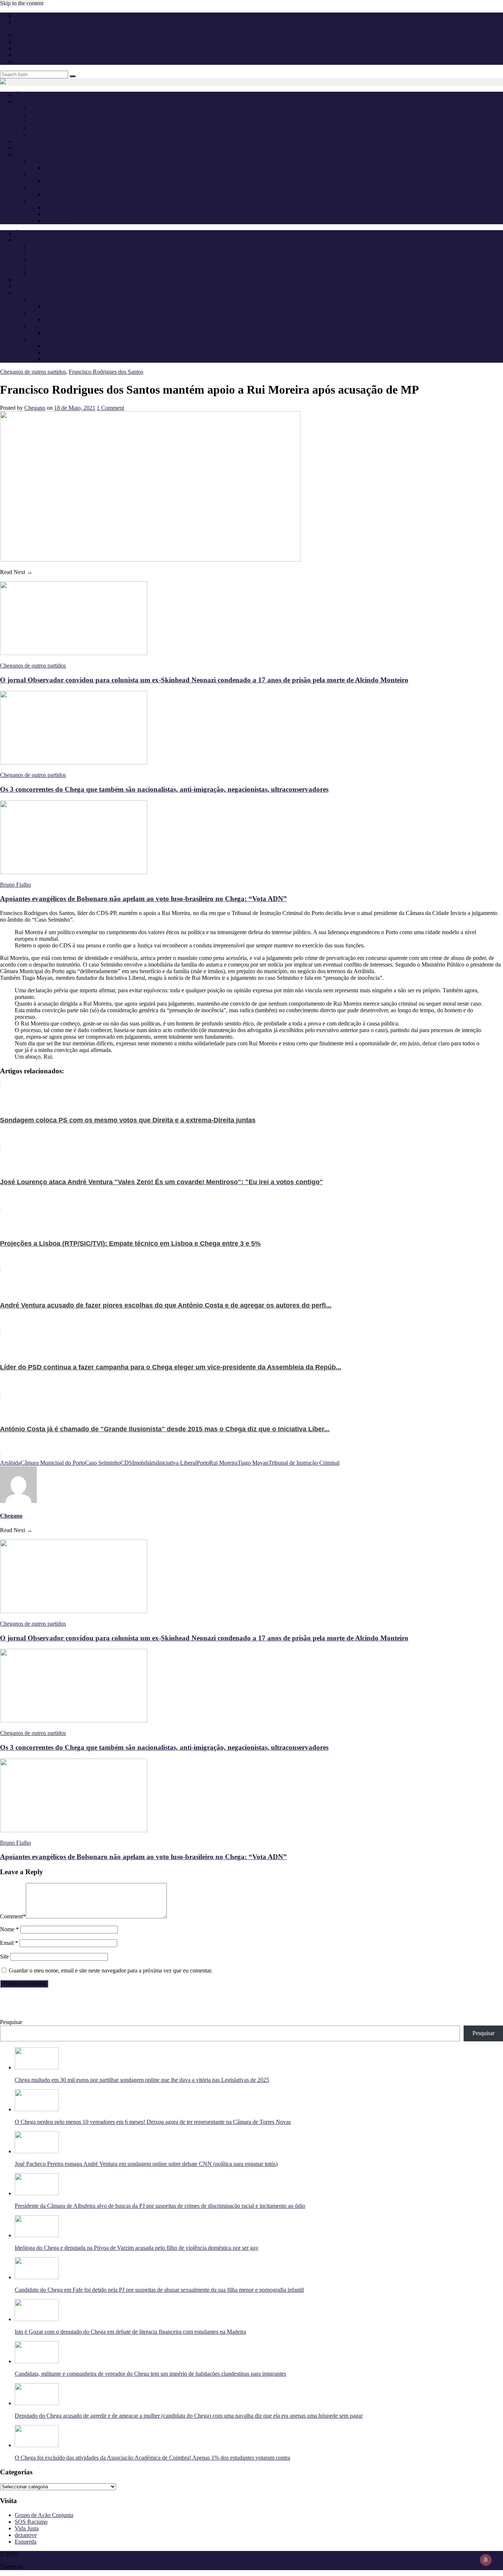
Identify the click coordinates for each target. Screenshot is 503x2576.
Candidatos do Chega (69, 181)
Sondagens (27, 148)
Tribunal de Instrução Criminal (304, 1463)
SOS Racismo (31, 2522)
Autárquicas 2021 (50, 201)
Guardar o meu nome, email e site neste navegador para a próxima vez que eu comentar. (111, 1970)
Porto (203, 1463)
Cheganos (31, 2554)
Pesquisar (11, 2022)
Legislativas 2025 (50, 161)
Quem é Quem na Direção (60, 108)
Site (4, 1956)
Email (9, 1943)
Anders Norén (41, 2567)
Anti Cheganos (32, 141)
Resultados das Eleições (72, 207)
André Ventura (47, 115)
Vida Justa (27, 2528)
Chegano (35, 408)
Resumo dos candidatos (72, 214)
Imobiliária (145, 1463)
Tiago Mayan (253, 1463)
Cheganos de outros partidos (62, 128)
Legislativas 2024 (50, 174)
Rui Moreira (223, 1463)
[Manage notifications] (486, 2560)
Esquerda (26, 2542)
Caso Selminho (103, 1463)
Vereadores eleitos (65, 221)
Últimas (24, 95)
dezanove (26, 2535)
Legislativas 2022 (50, 188)
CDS (126, 1463)
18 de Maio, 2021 (75, 408)
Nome (9, 1929)
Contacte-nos (30, 22)
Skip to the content (22, 3)
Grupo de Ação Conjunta (44, 2515)
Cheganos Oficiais (51, 121)
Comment (13, 1916)
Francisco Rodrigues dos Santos (106, 372)
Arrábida (10, 1463)
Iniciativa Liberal (177, 1463)
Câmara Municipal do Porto (53, 1463)
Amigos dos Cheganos (56, 135)
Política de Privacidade (41, 16)
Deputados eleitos (65, 168)
